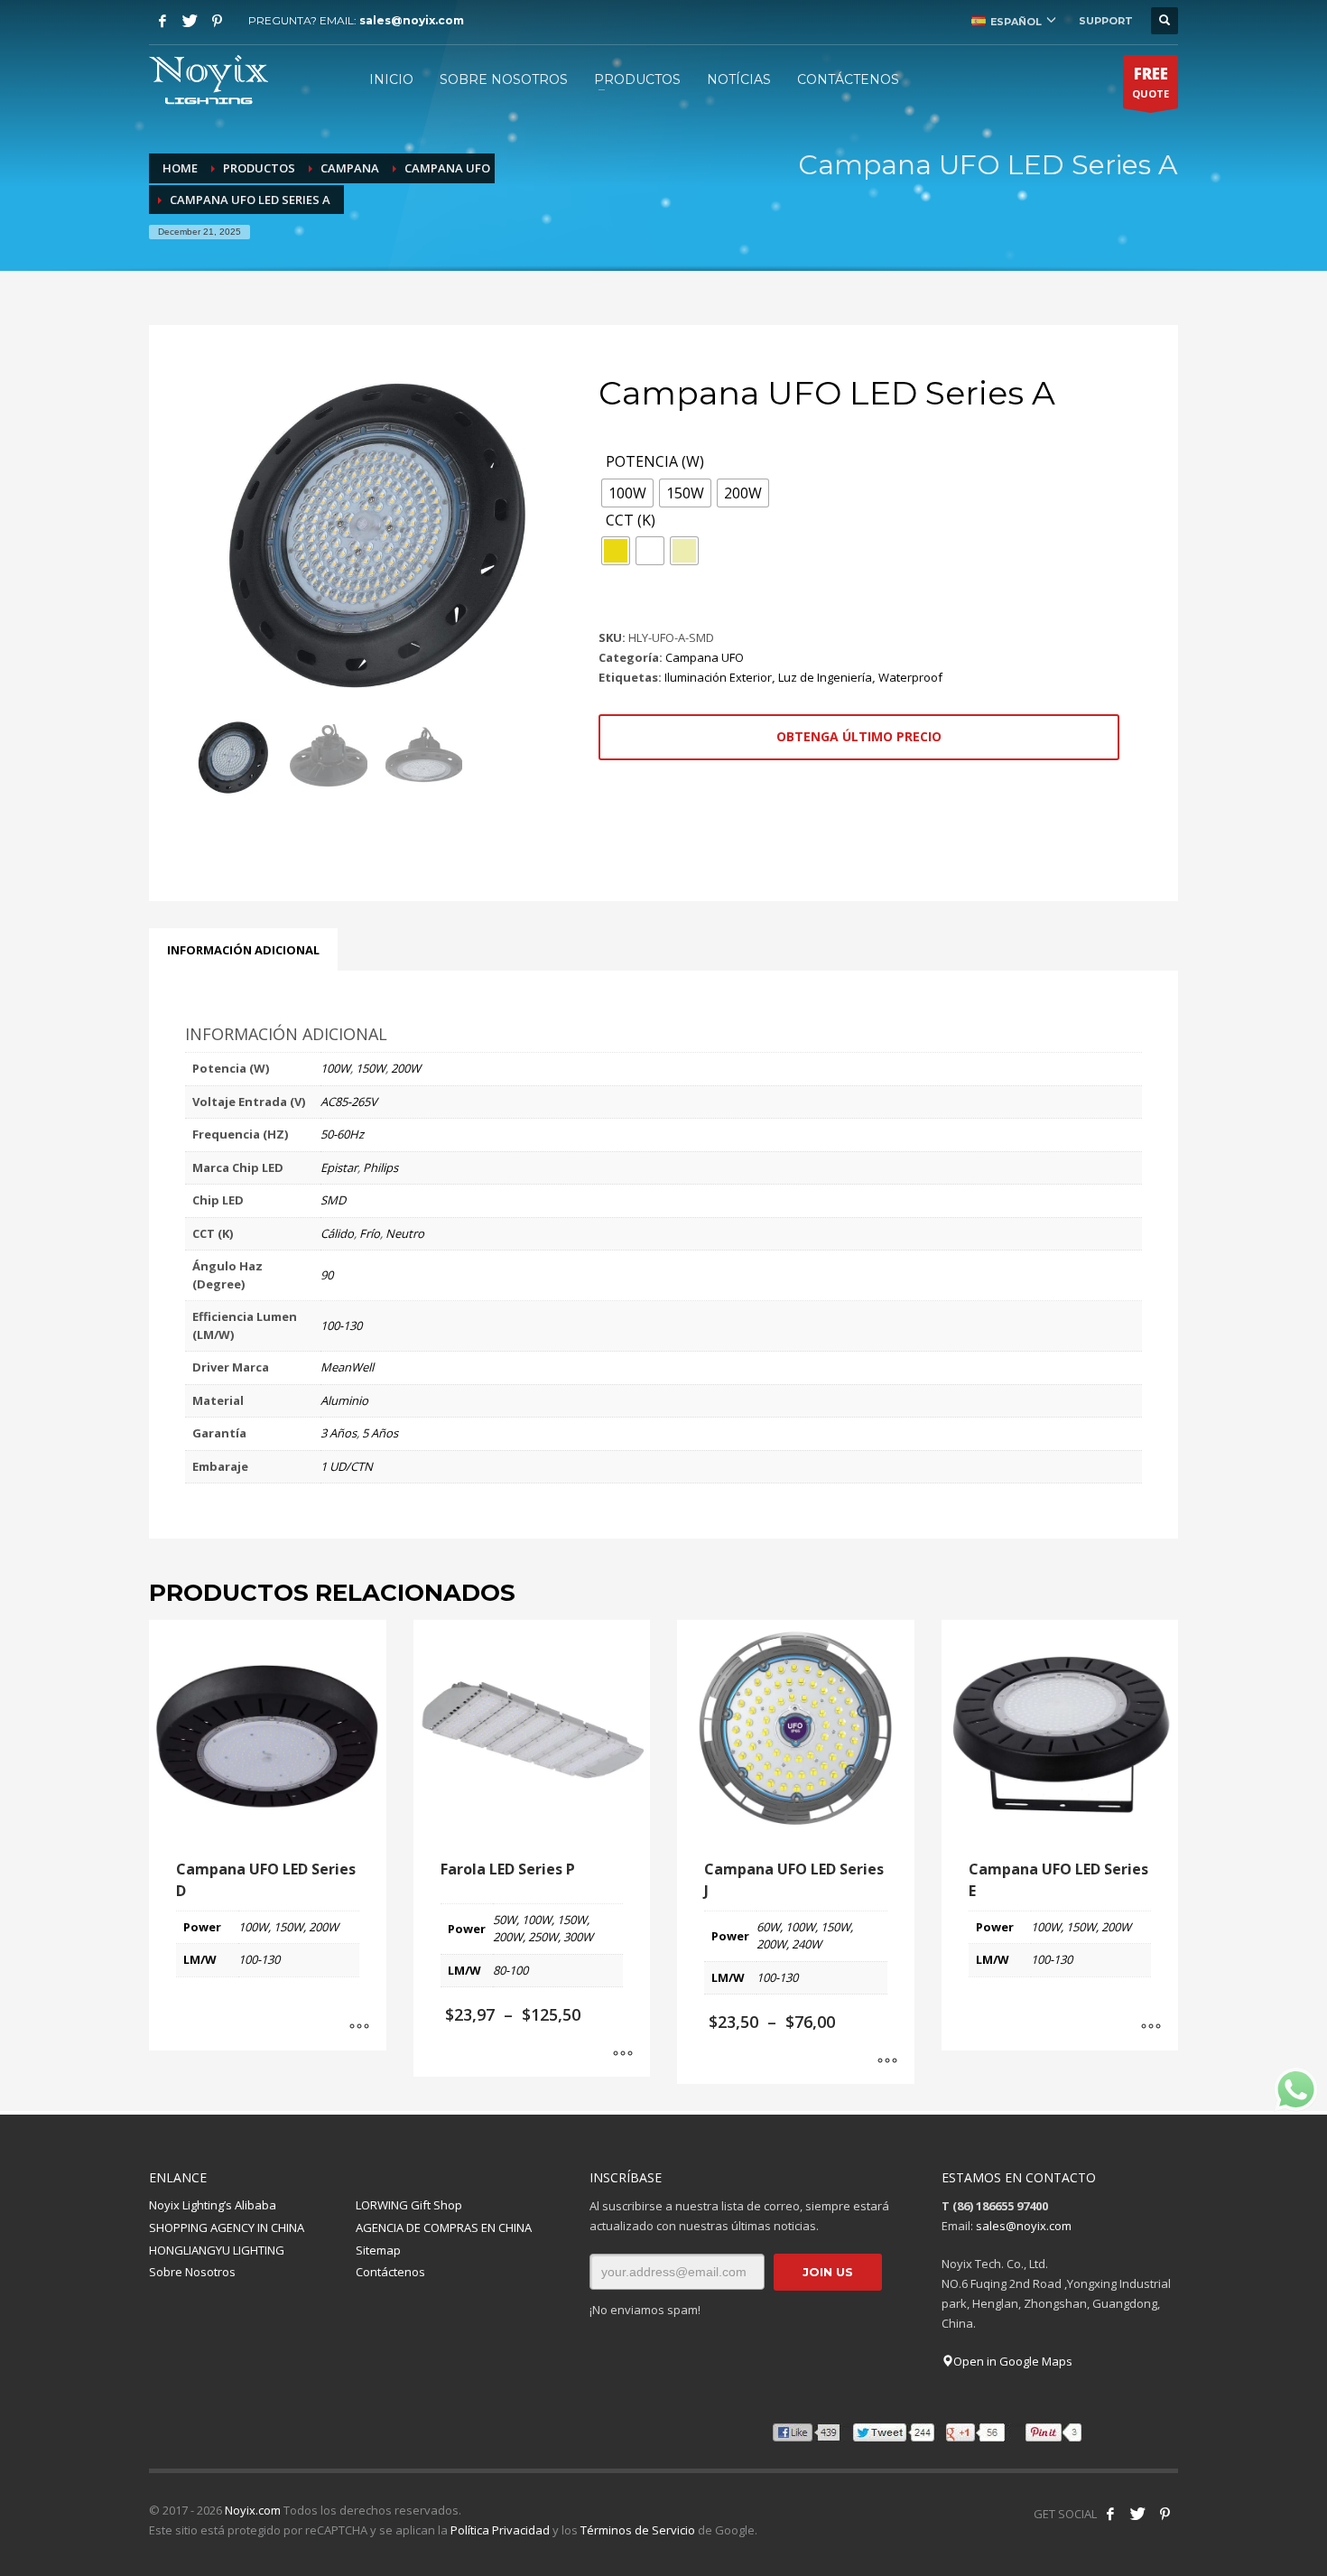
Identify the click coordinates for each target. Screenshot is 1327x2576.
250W (543, 1937)
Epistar (339, 1167)
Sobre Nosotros (192, 2272)
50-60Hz (342, 1134)
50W (505, 1920)
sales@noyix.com (412, 20)
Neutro (405, 1233)
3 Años (339, 1433)
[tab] (243, 950)
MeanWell (347, 1367)
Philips (380, 1167)
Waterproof (910, 677)
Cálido (337, 1233)
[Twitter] (190, 21)
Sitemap (378, 2250)
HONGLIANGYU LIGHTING (217, 2250)
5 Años (380, 1433)
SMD (333, 1200)
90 (327, 1275)
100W (335, 1068)
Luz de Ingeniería (825, 677)
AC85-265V (349, 1102)
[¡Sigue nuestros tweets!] (1137, 2514)
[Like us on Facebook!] (1110, 2514)
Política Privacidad (500, 2530)
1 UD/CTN (347, 1466)
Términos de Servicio (638, 2530)
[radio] (627, 493)
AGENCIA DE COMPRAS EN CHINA (444, 2227)
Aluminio (344, 1400)
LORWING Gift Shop (409, 2205)
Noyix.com (253, 2510)
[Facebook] (162, 21)
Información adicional (243, 950)
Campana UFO (705, 657)
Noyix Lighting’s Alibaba (213, 2205)
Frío (370, 1233)
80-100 (510, 1970)
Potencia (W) (655, 462)
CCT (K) (631, 521)
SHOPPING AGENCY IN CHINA (227, 2227)
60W (768, 1927)
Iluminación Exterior (718, 677)
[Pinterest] (217, 21)
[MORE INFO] (359, 2028)
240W (807, 1944)
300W (578, 1937)
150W (371, 1068)
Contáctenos (390, 2272)
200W (406, 1068)
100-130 (341, 1325)
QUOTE (1151, 82)
